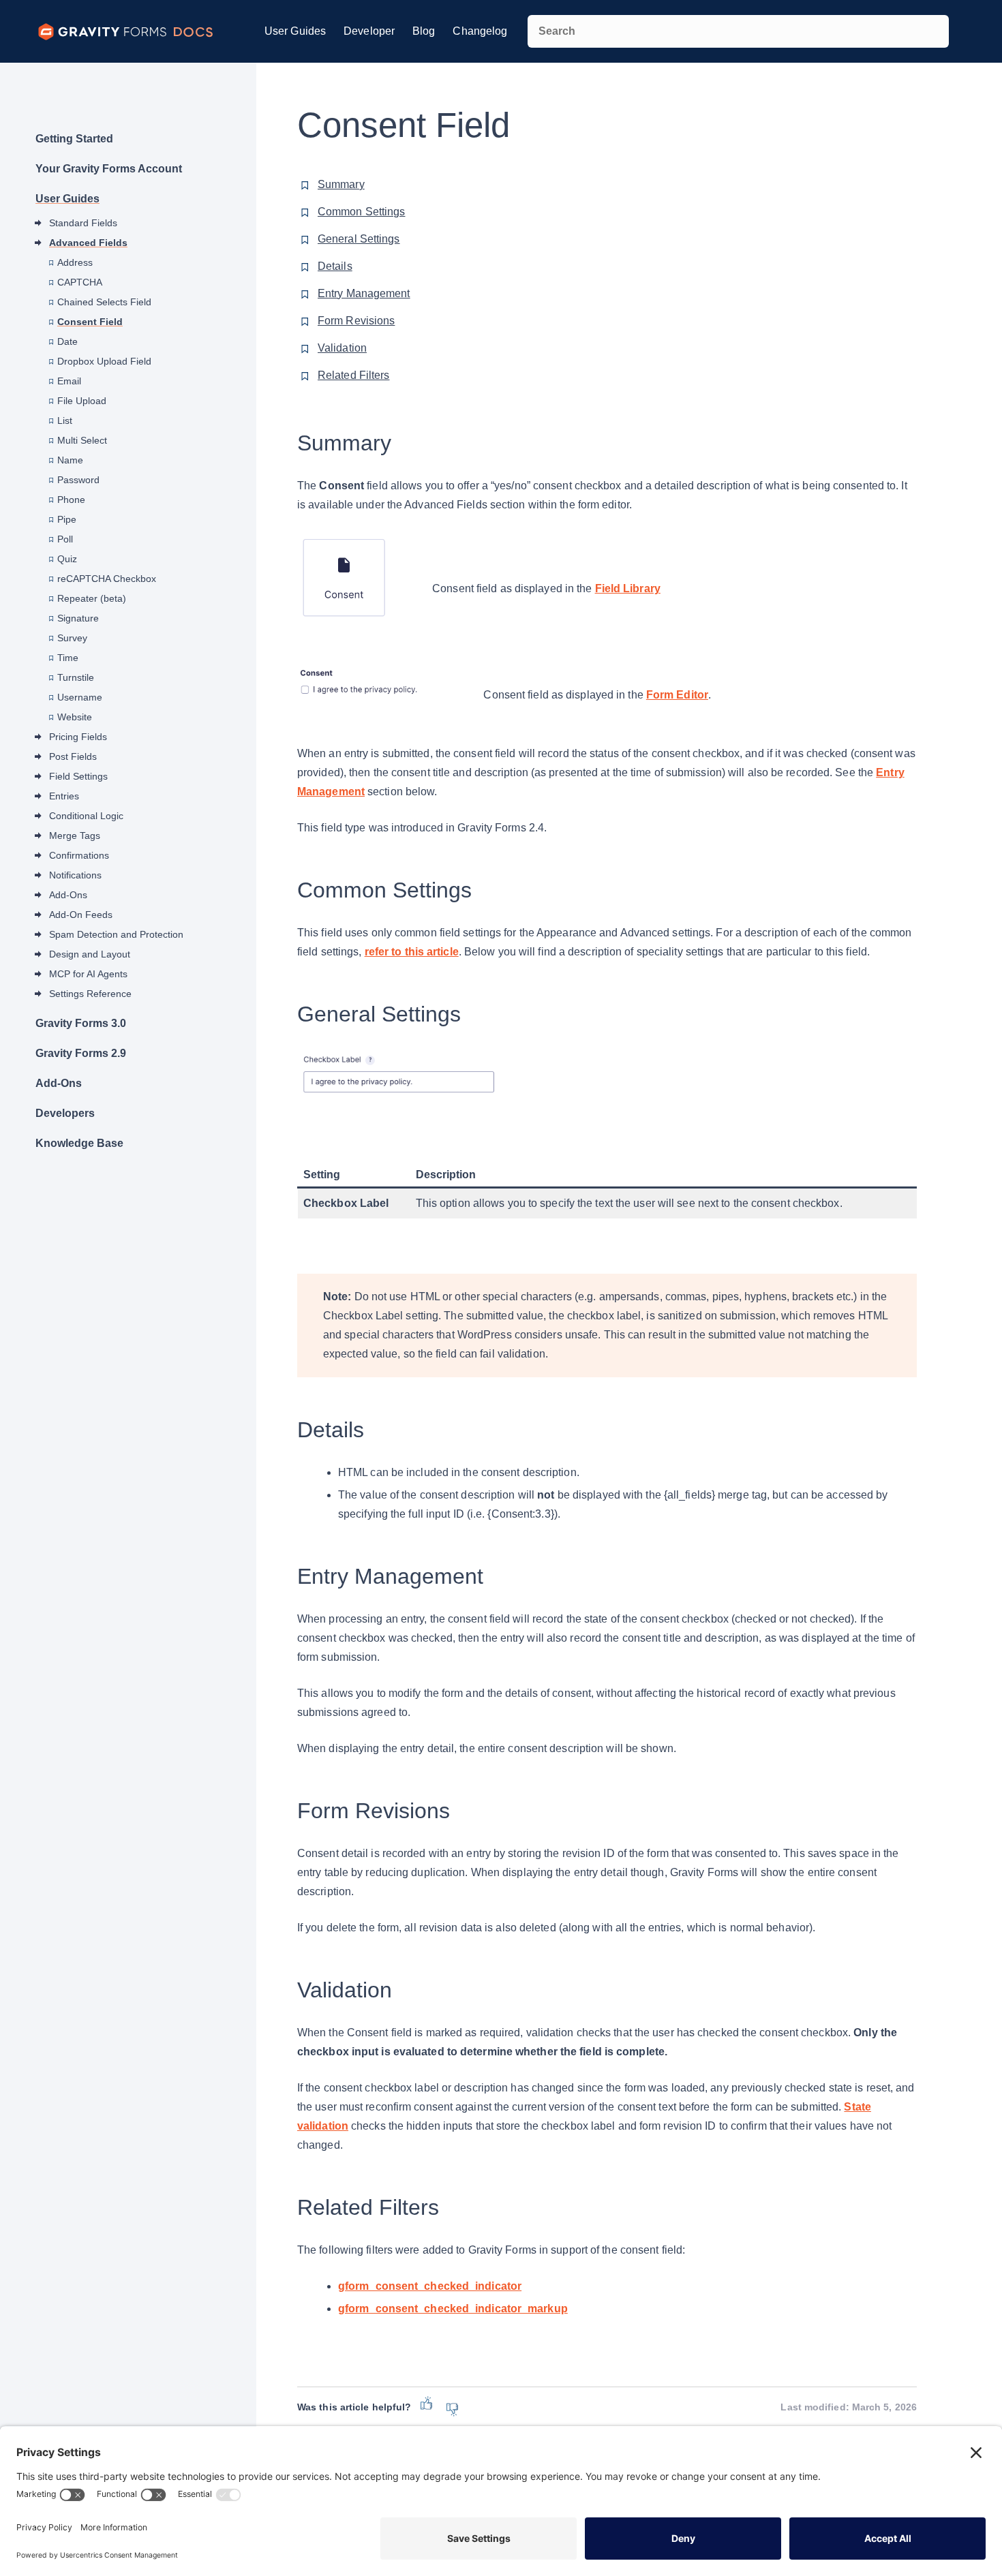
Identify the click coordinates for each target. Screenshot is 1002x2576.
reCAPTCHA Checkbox (107, 579)
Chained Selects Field (104, 302)
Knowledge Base (79, 1143)
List (65, 420)
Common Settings (362, 212)
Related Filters (354, 375)
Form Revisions (356, 321)
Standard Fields (83, 223)
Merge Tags (75, 835)
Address (75, 262)
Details (335, 266)
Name (70, 460)
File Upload (82, 401)
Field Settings (78, 776)
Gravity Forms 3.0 (81, 1023)
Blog (424, 31)
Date (67, 341)
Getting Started (74, 139)
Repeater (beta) (92, 598)
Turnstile (76, 677)
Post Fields (73, 756)
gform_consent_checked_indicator (430, 2286)
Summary (341, 184)
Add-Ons (68, 895)
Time (68, 658)
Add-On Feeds (81, 915)
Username (80, 697)
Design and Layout (90, 954)
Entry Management (364, 293)
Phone (71, 500)
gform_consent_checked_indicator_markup (453, 2309)
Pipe (67, 519)
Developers (65, 1113)
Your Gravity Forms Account (109, 169)
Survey (72, 638)
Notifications (75, 875)
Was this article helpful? (354, 2407)
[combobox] (738, 31)
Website (75, 717)
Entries (64, 796)
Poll (65, 539)
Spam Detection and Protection (116, 934)
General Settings (359, 239)
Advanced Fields (88, 243)
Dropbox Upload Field (104, 361)
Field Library (628, 588)
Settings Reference (90, 994)
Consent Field (90, 322)
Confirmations (79, 855)
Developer (369, 31)
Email (69, 381)
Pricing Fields (78, 737)
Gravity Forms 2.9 (81, 1053)
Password (78, 480)
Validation (342, 348)
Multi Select (82, 440)
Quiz (67, 559)
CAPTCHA (80, 282)
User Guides (295, 31)
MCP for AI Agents (88, 974)
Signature (78, 618)
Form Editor (677, 695)
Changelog (480, 31)
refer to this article (412, 952)
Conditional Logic (86, 816)
